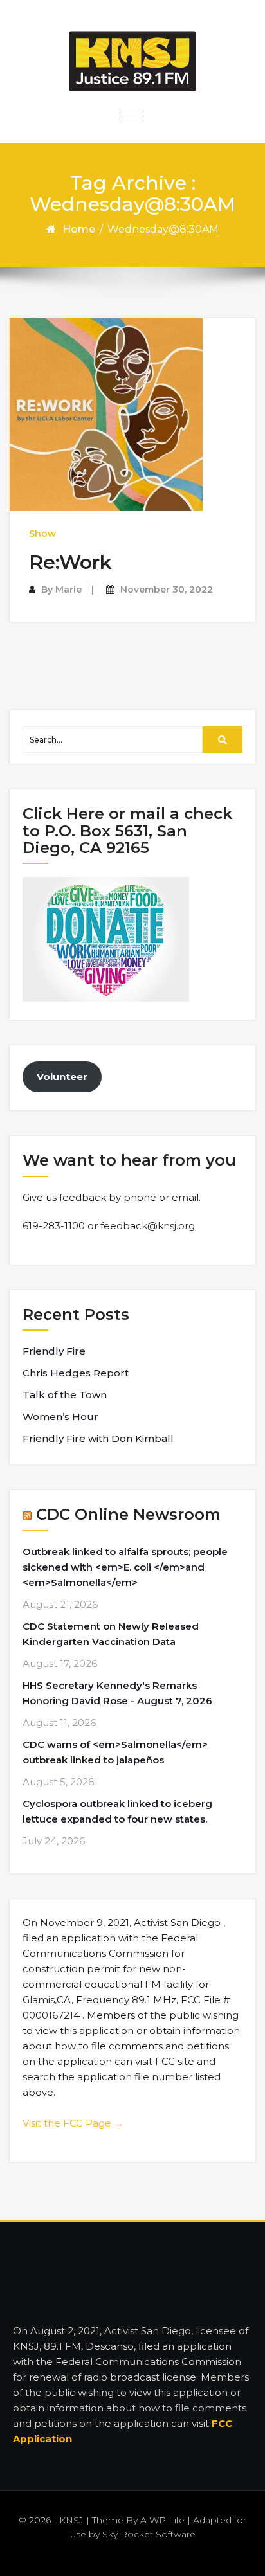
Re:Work (70, 562)
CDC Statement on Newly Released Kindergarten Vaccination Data (111, 1634)
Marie (69, 590)
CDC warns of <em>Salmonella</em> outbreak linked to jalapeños (115, 1752)
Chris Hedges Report (76, 1373)
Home (79, 229)
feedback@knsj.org (148, 1226)
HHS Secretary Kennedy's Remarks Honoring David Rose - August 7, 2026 (117, 1693)
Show (42, 534)
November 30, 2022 (167, 590)
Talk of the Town (65, 1395)
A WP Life (162, 2520)
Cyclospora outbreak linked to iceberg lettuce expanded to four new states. (117, 1811)
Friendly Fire (54, 1351)
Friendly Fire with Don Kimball (98, 1438)
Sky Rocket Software (149, 2534)
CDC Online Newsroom (128, 1514)
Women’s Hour (60, 1417)
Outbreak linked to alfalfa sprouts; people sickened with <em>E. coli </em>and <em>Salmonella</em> (125, 1567)
